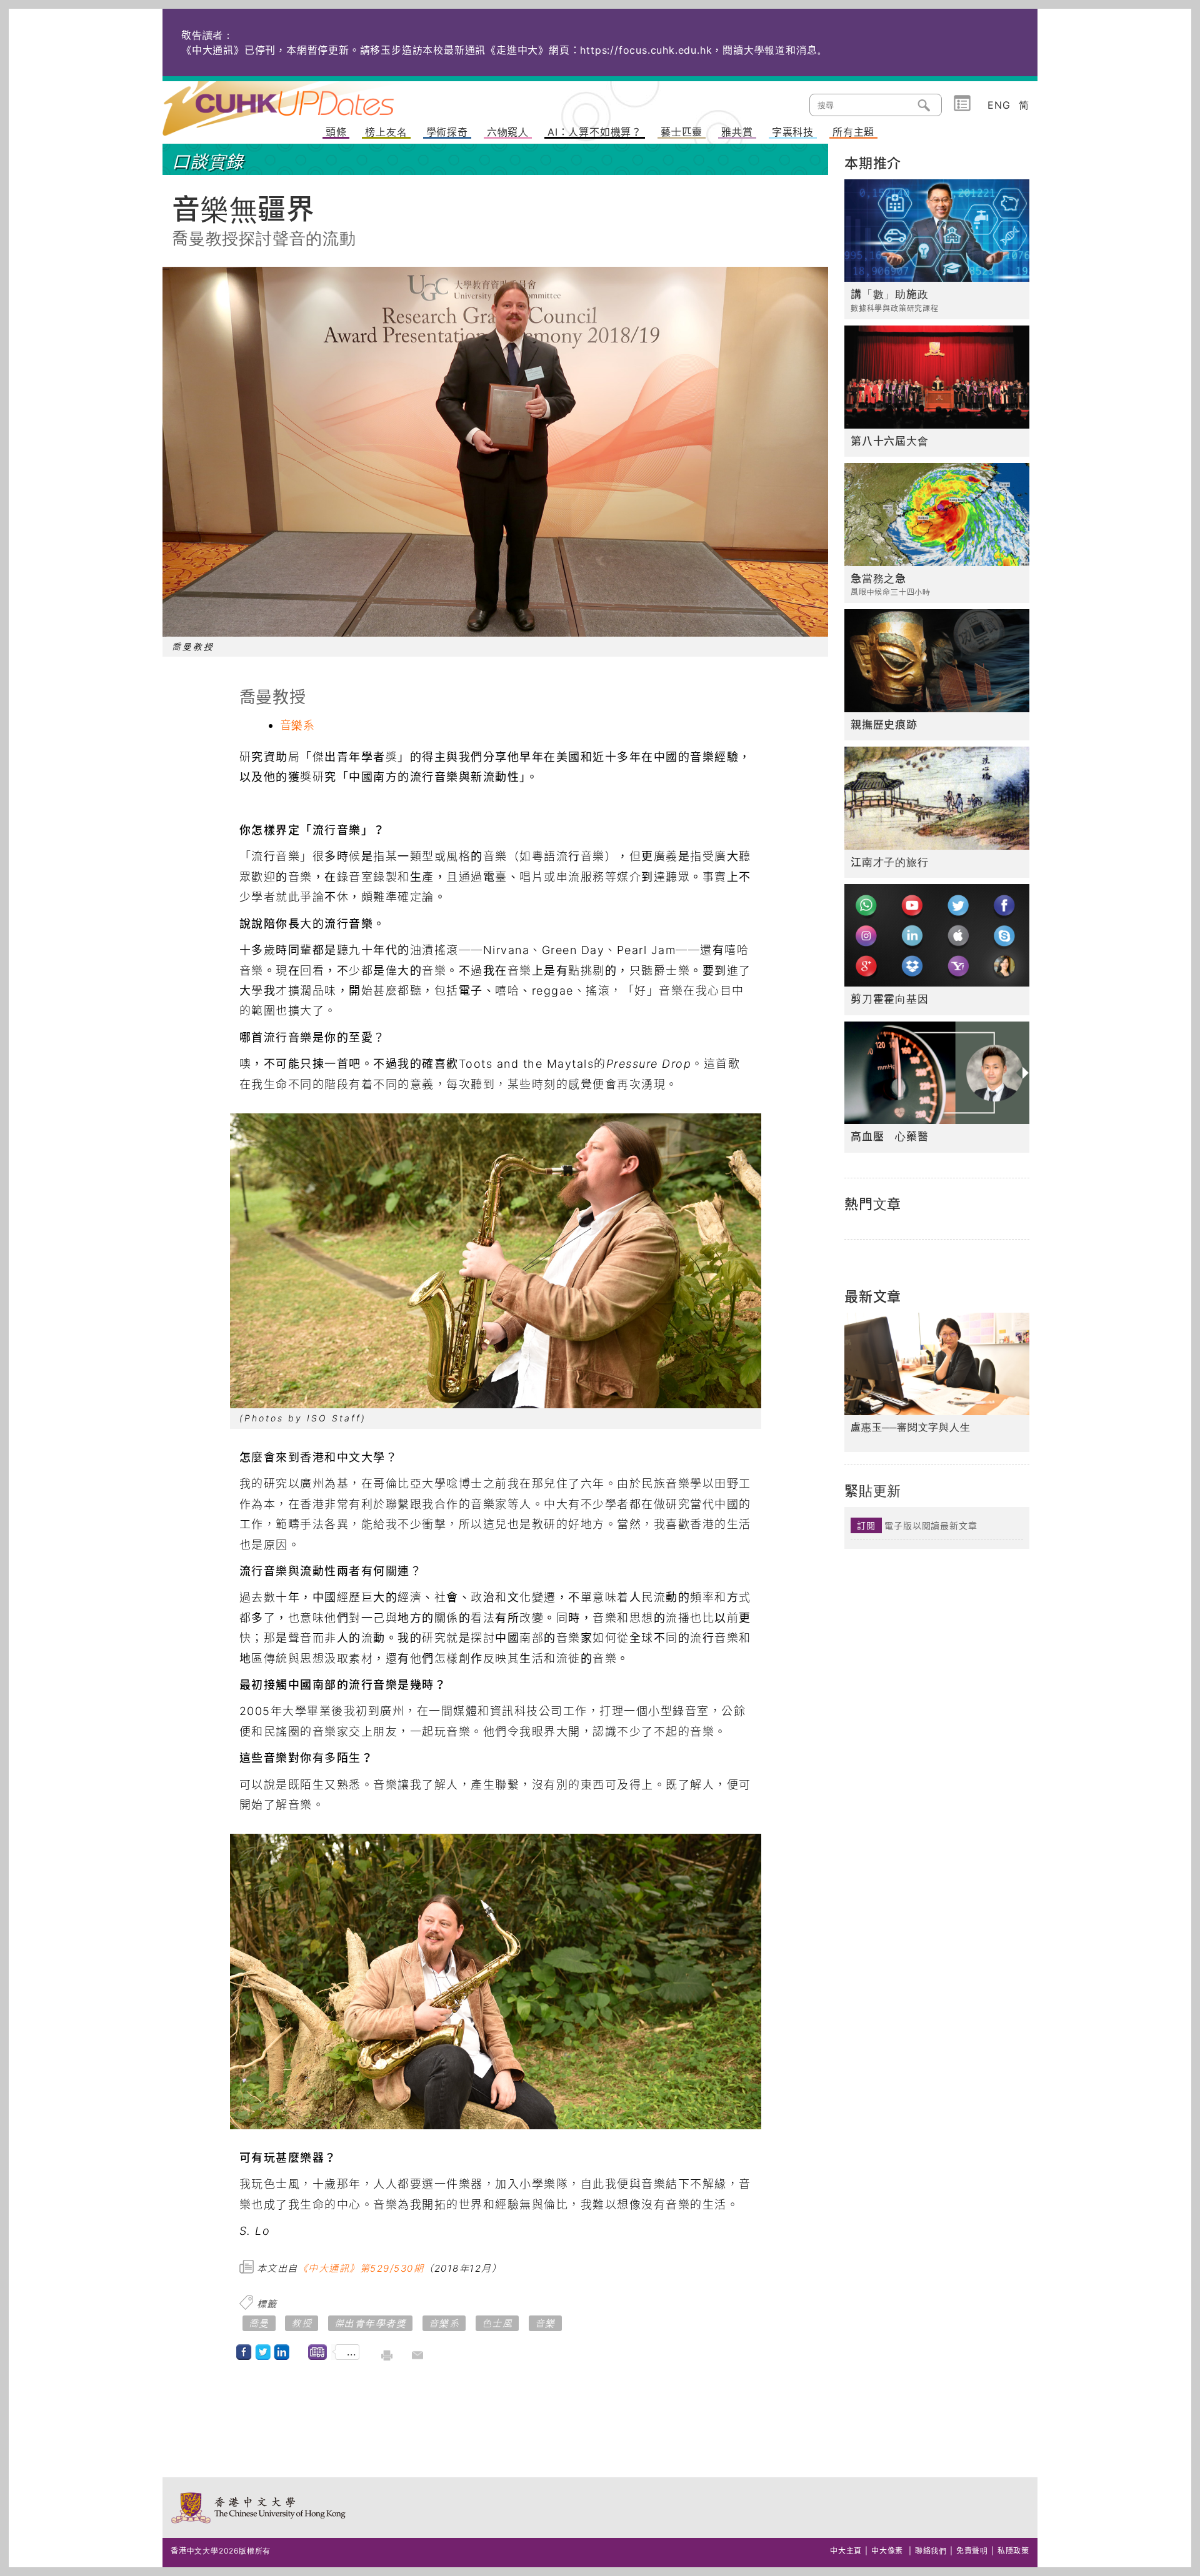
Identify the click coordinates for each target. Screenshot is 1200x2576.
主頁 (302, 100)
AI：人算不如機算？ (595, 132)
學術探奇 (447, 132)
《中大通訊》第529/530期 (361, 2268)
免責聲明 (972, 2551)
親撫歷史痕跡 (884, 725)
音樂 (545, 2323)
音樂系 (297, 725)
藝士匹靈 (682, 132)
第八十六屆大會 (890, 441)
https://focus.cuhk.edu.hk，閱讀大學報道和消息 (698, 50)
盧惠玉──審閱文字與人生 (911, 1427)
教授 (302, 2323)
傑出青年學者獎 (371, 2323)
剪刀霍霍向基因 (890, 999)
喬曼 (259, 2323)
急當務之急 (878, 579)
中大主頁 (846, 2551)
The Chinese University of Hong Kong (259, 2508)
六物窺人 (508, 132)
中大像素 (887, 2551)
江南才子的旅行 (890, 862)
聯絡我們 (931, 2551)
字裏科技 (793, 132)
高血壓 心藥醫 (890, 1136)
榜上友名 (386, 132)
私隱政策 (1013, 2551)
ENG (999, 105)
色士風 (497, 2323)
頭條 (336, 132)
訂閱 (866, 1525)
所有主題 (853, 132)
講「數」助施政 (890, 294)
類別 (962, 104)
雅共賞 (737, 132)
